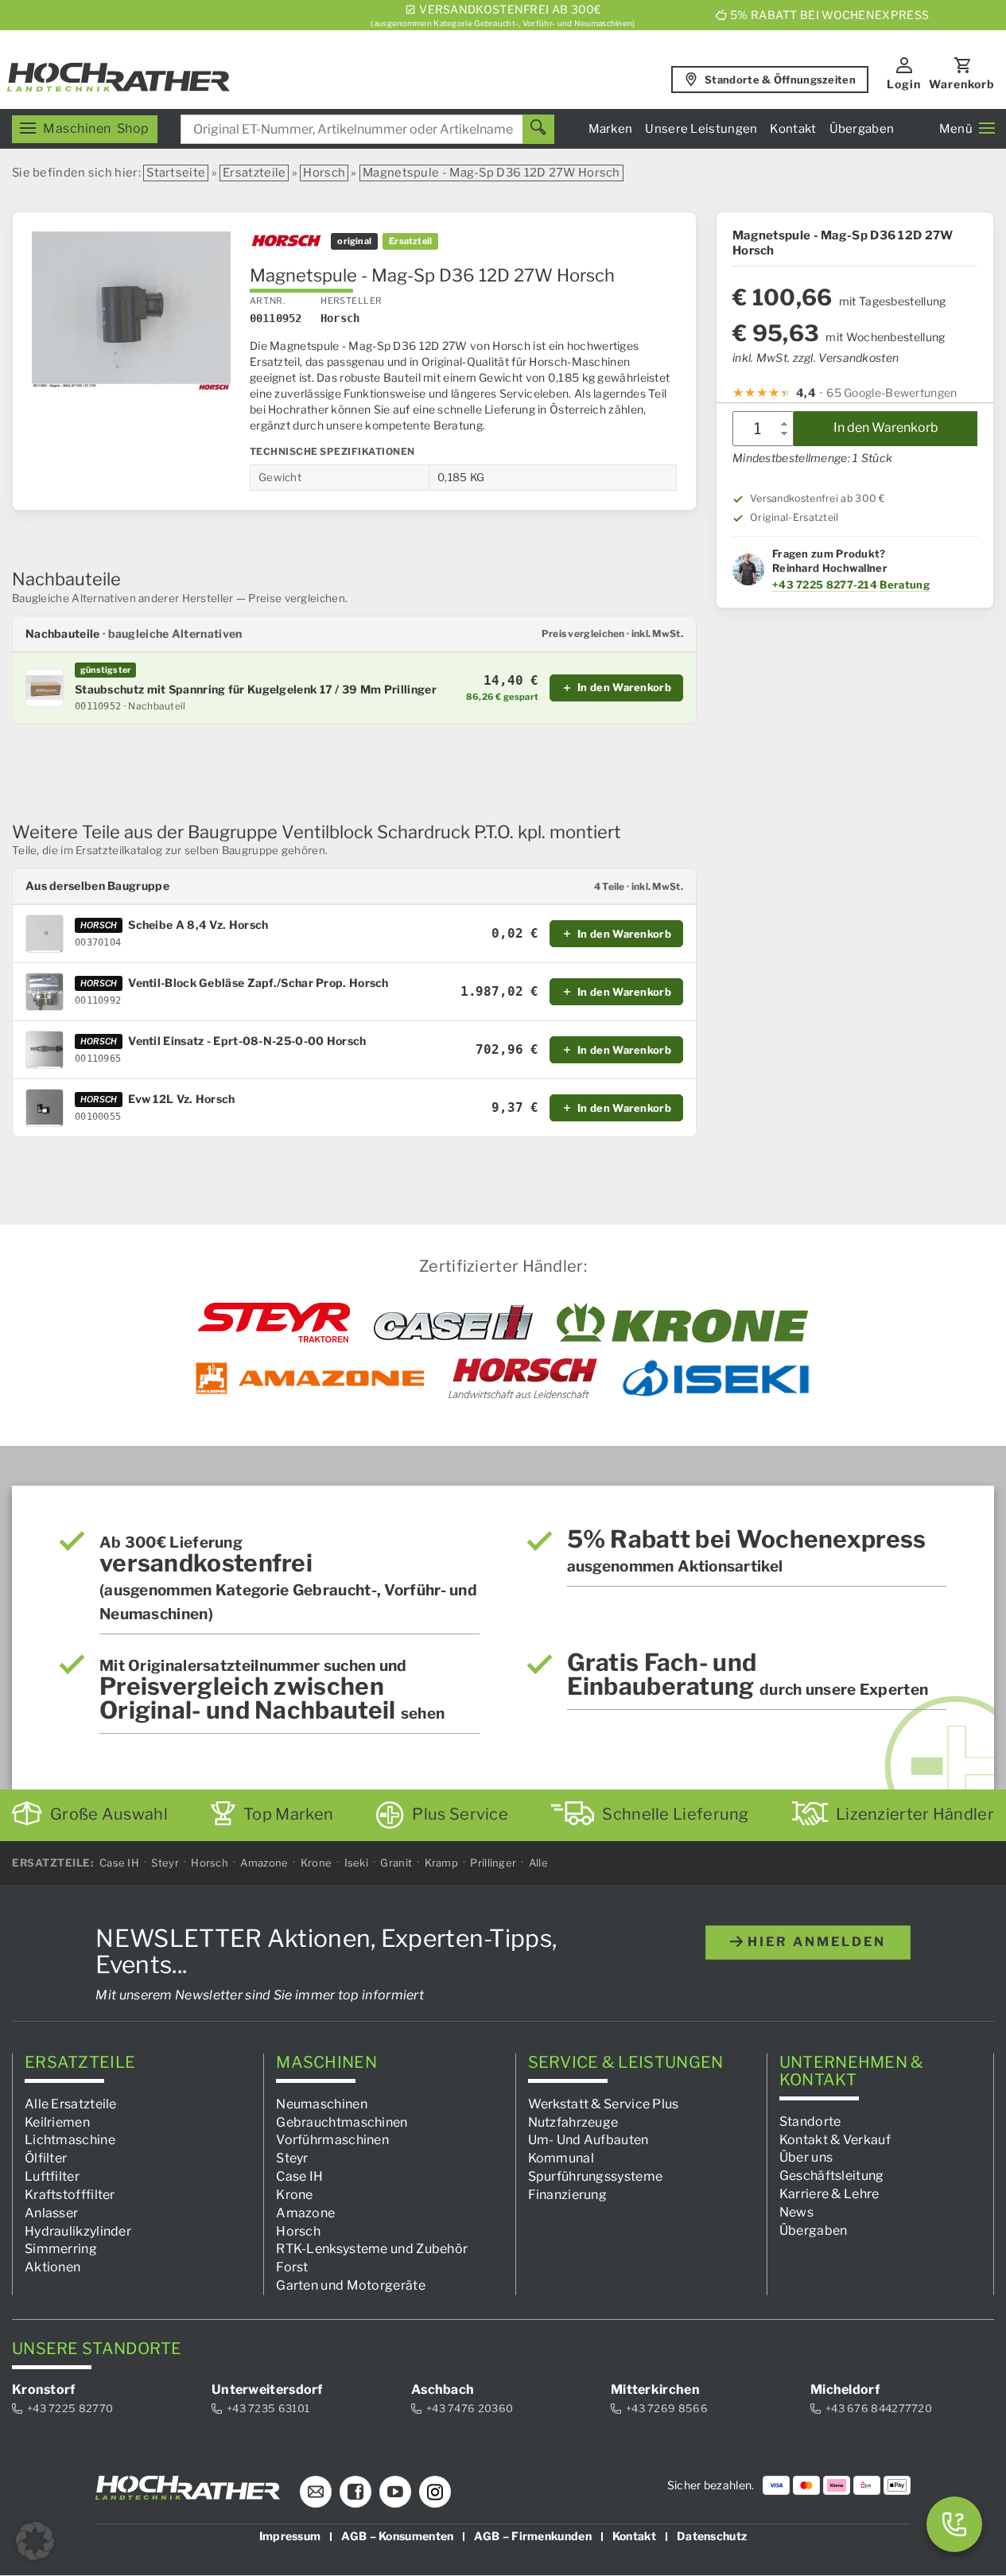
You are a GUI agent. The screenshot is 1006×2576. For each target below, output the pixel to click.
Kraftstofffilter (70, 2195)
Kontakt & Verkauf (835, 2140)
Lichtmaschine (70, 2141)
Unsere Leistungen (701, 129)
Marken (611, 129)
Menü (956, 129)
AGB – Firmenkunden (532, 2537)
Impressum (290, 2537)
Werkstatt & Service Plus (604, 2104)
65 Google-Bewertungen (891, 392)
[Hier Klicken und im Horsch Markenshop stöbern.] (523, 1378)
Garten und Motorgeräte (351, 2285)
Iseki (357, 1863)
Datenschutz (712, 2537)
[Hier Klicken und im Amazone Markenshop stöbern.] (310, 1378)
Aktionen (52, 2268)
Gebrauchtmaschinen (342, 2122)
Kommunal (561, 2158)
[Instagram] (435, 2492)
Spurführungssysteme (596, 2176)
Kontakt (793, 129)
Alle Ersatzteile (71, 2104)
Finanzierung (568, 2195)
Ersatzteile (254, 173)
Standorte (810, 2121)
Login (904, 84)
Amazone (264, 1863)
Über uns (806, 2158)
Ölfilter (46, 2158)
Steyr (165, 1863)
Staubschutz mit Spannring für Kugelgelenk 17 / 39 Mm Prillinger (256, 690)
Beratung (904, 585)
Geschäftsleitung (832, 2176)
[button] (35, 2541)
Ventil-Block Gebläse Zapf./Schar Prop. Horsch (258, 983)
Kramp (442, 1863)
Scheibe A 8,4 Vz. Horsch (198, 925)
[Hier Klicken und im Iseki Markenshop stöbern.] (716, 1378)
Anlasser (51, 2213)
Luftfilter (52, 2176)
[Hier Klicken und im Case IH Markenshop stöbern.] (453, 1323)
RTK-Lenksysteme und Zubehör (372, 2250)
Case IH (119, 1863)
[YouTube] (395, 2492)
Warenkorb (962, 84)
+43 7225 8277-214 (825, 585)
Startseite (176, 173)
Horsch (324, 173)
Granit (396, 1863)
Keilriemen (57, 2122)
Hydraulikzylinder (78, 2231)
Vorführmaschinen (332, 2141)
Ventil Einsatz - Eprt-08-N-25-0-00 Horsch (247, 1041)
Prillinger (493, 1863)
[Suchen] (538, 129)
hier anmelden (814, 1942)
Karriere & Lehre (829, 2194)
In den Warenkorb (886, 428)
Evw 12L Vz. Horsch (181, 1099)
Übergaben (862, 129)
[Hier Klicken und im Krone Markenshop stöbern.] (683, 1323)
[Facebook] (355, 2492)
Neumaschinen (322, 2104)
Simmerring (61, 2250)
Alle (538, 1863)
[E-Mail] (316, 2492)
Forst (292, 2268)
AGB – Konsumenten (397, 2537)
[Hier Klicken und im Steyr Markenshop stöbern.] (274, 1323)
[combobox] (367, 129)
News (796, 2212)
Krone (317, 1863)
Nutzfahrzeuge (573, 2122)
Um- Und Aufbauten (588, 2141)
